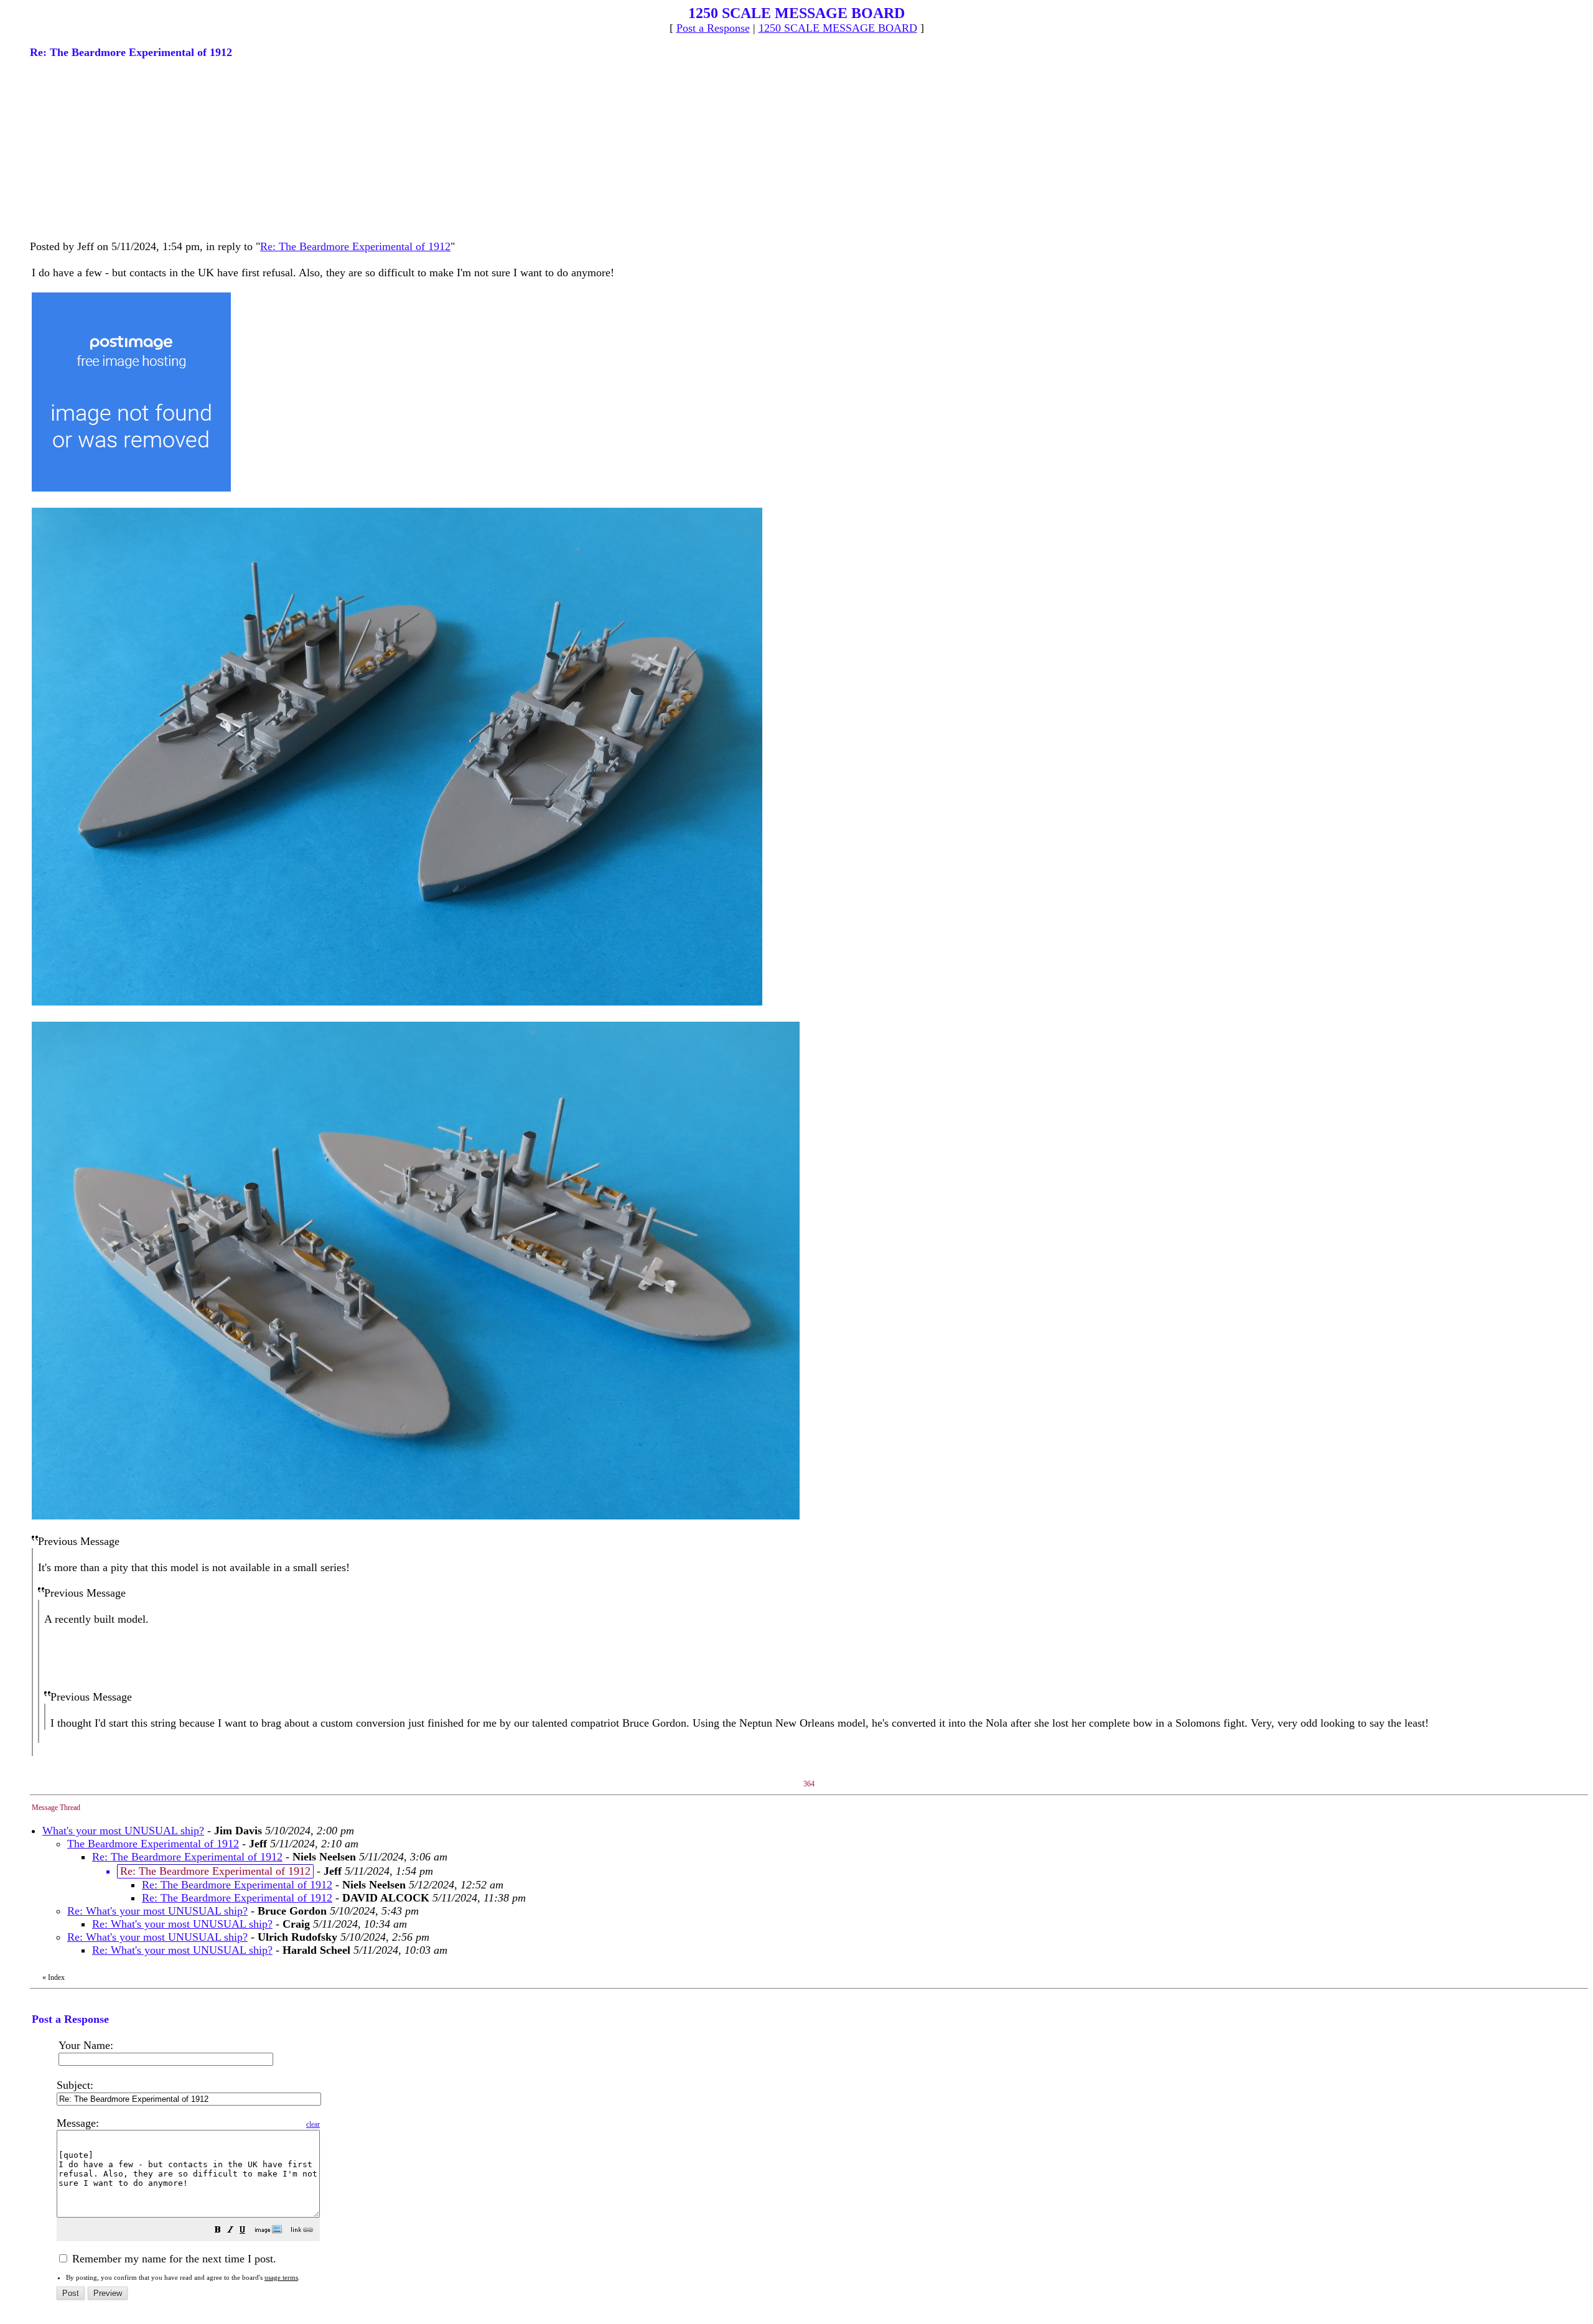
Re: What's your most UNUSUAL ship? (157, 1911)
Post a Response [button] (713, 28)
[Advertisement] (123, 148)
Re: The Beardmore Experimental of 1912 (355, 246)
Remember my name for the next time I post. (173, 2259)
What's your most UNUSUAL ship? (123, 1831)
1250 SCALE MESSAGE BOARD (838, 28)
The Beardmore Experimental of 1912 (153, 1844)
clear (313, 2124)
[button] (218, 2231)
